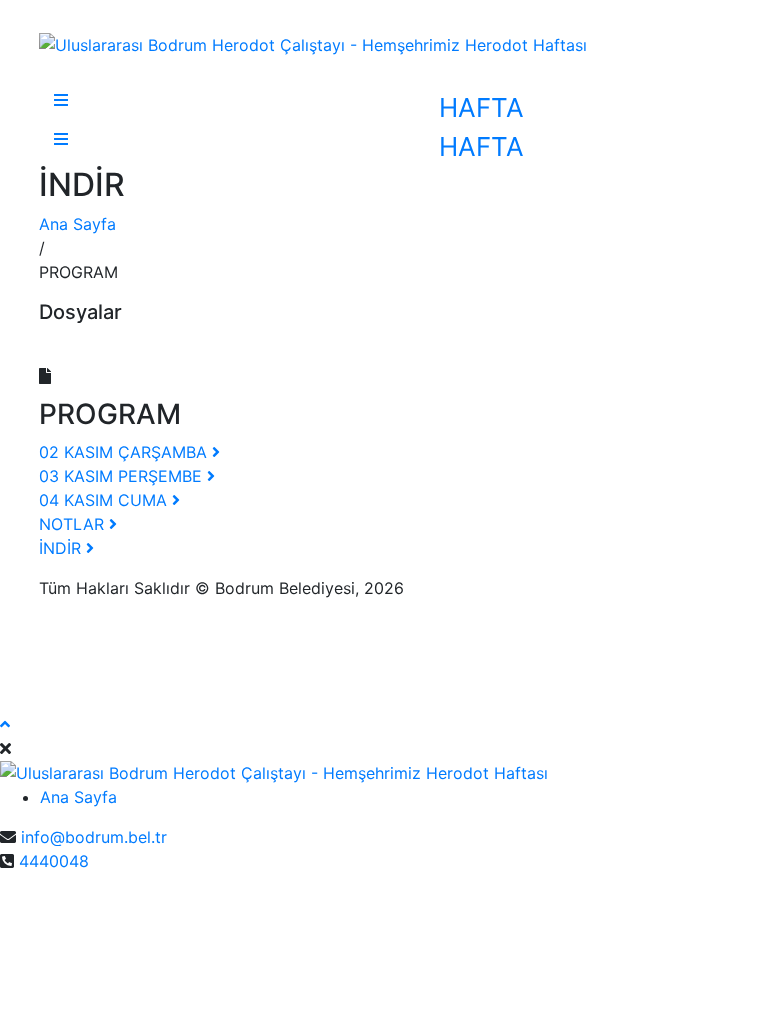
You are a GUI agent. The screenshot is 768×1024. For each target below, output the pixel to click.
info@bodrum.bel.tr (94, 837)
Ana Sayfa (77, 224)
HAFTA (481, 107)
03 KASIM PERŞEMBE (123, 476)
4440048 (54, 861)
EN (11, 901)
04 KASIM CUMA (105, 500)
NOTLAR (74, 524)
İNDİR (62, 548)
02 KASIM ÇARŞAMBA (125, 452)
